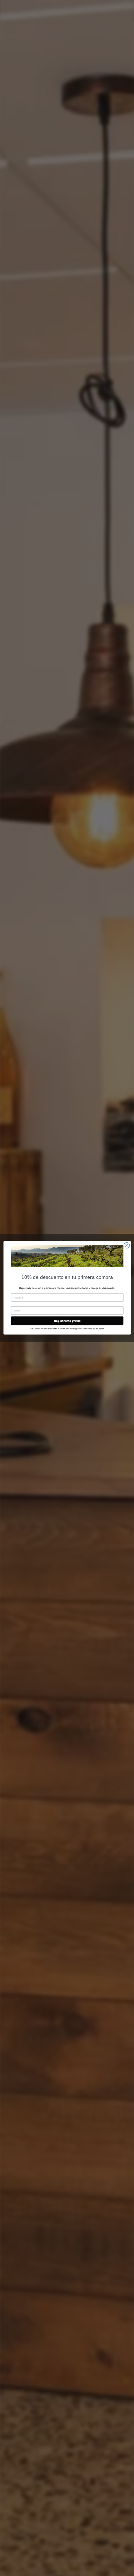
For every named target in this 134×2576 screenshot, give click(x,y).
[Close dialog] (126, 1246)
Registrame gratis (67, 1321)
